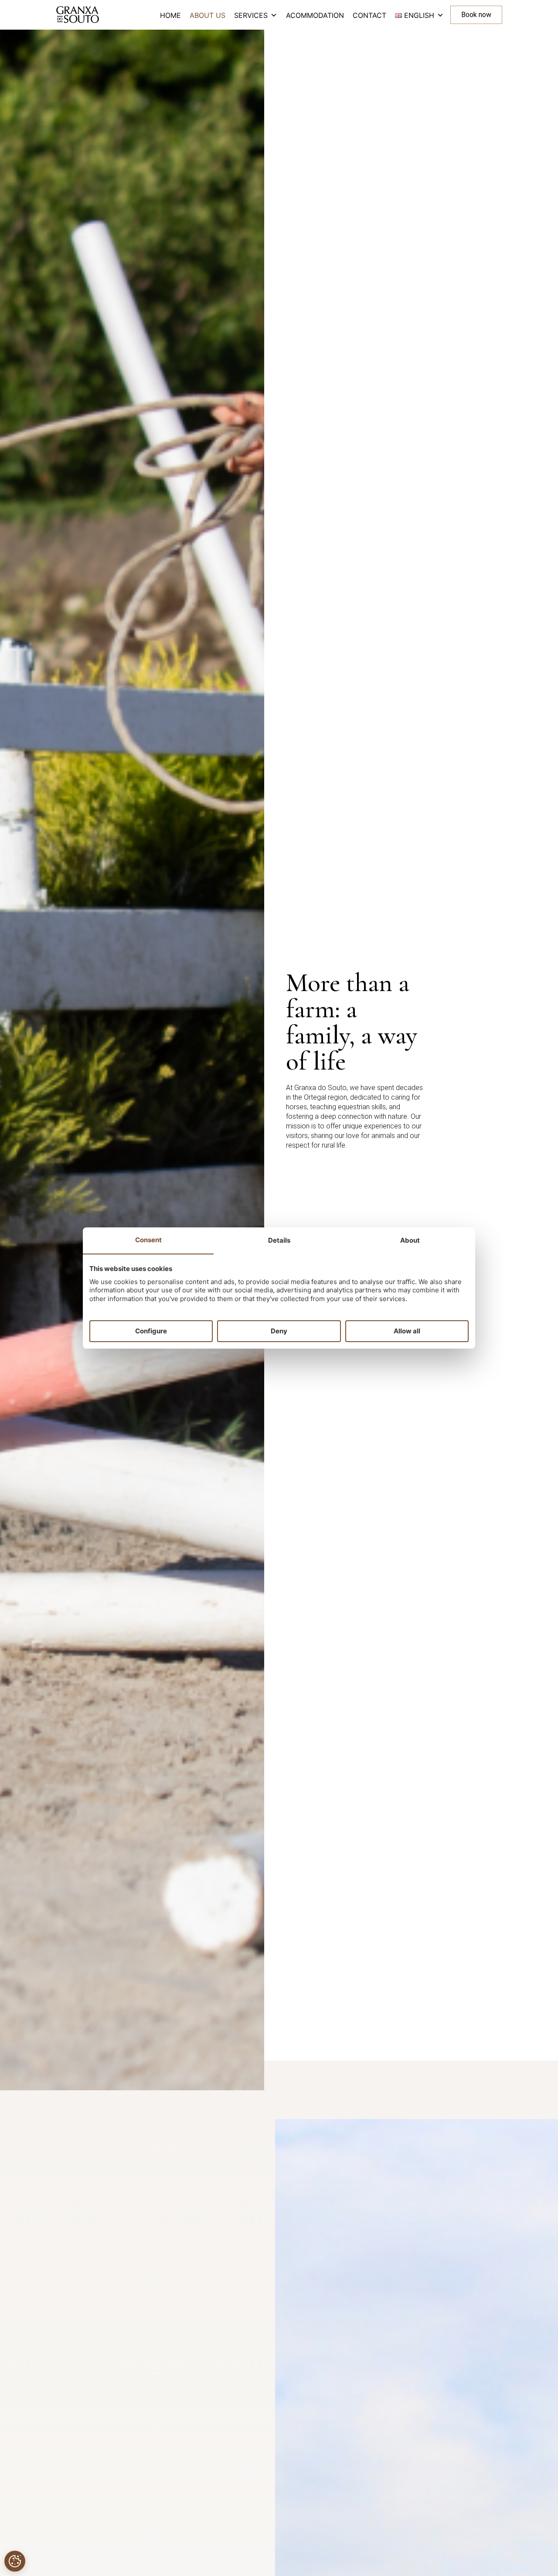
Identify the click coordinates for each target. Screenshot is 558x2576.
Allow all (407, 1331)
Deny (279, 1331)
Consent (148, 1240)
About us (208, 15)
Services (251, 15)
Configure (151, 1331)
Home (170, 15)
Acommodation (315, 15)
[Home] (78, 15)
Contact (369, 15)
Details (279, 1240)
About (410, 1240)
